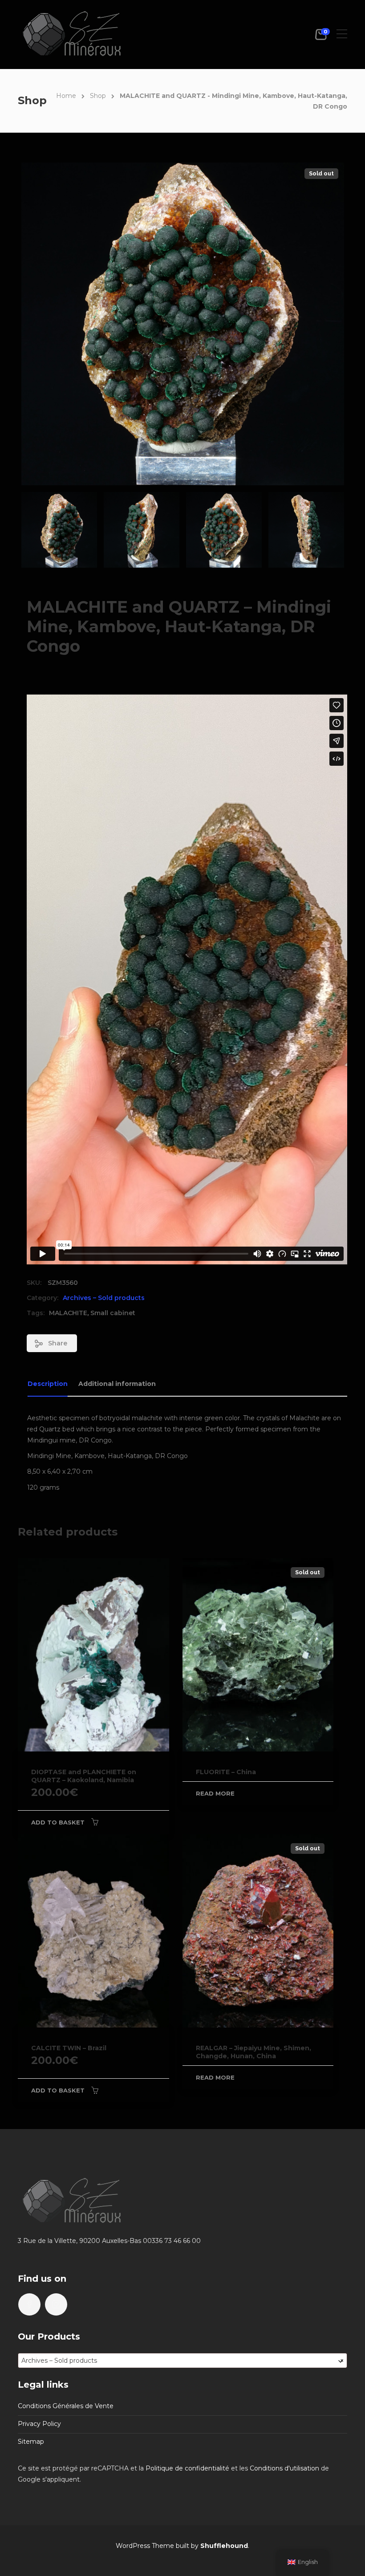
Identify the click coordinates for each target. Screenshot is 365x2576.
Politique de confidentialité (187, 2468)
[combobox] (182, 2361)
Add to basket (58, 1822)
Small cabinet (113, 1313)
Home (66, 96)
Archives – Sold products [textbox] (182, 2361)
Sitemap (31, 2442)
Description (48, 1384)
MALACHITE (68, 1313)
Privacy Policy (39, 2424)
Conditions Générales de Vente (66, 2406)
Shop (98, 96)
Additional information (117, 1384)
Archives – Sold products (104, 1298)
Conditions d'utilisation (284, 2468)
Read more (215, 1793)
